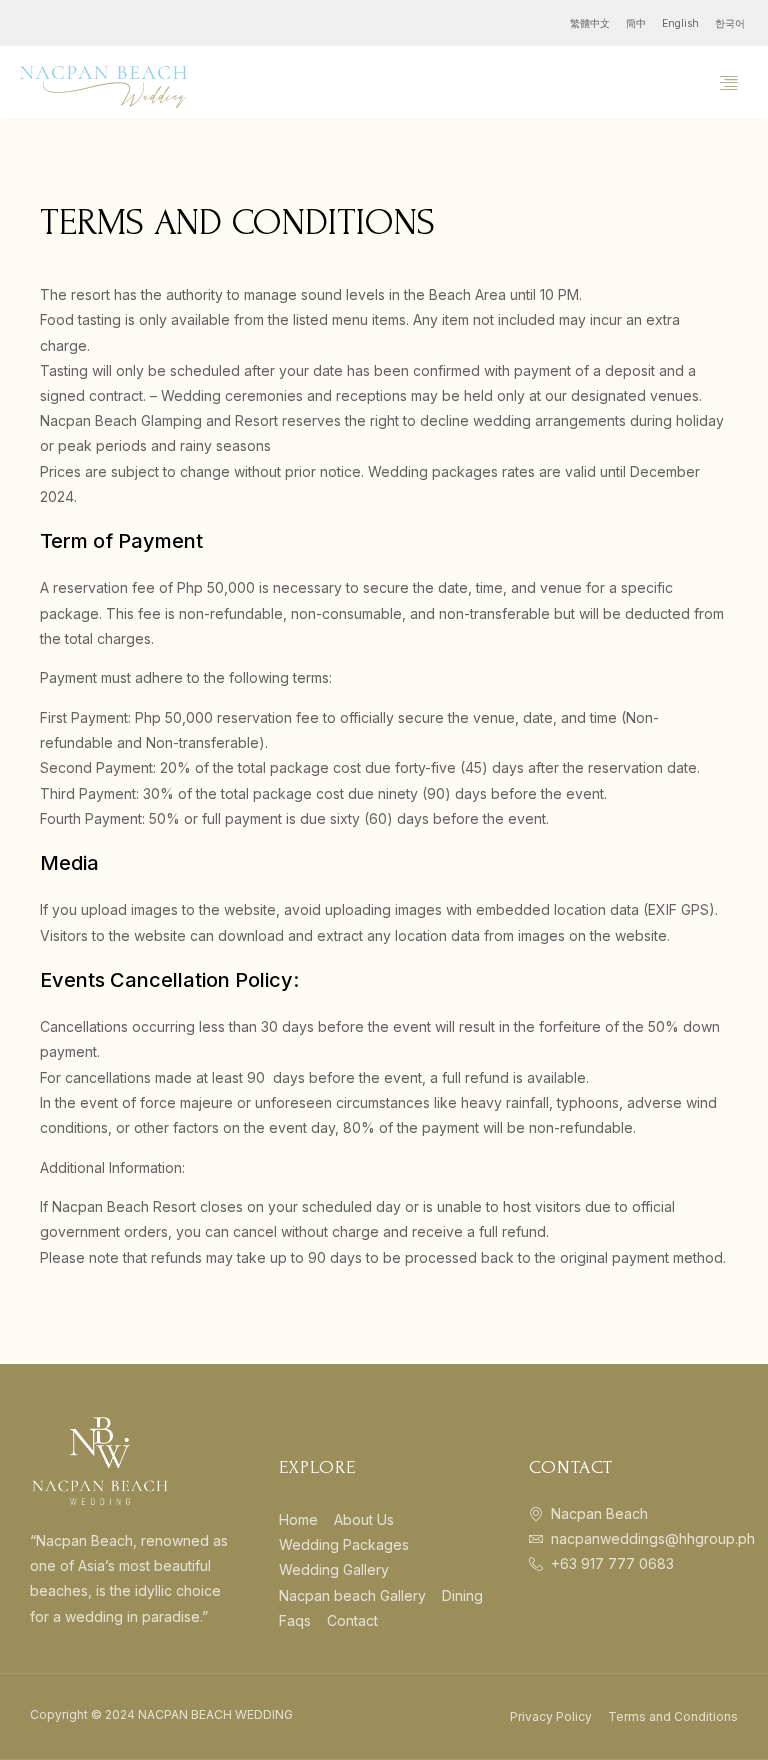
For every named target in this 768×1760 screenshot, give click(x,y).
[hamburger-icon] (729, 82)
